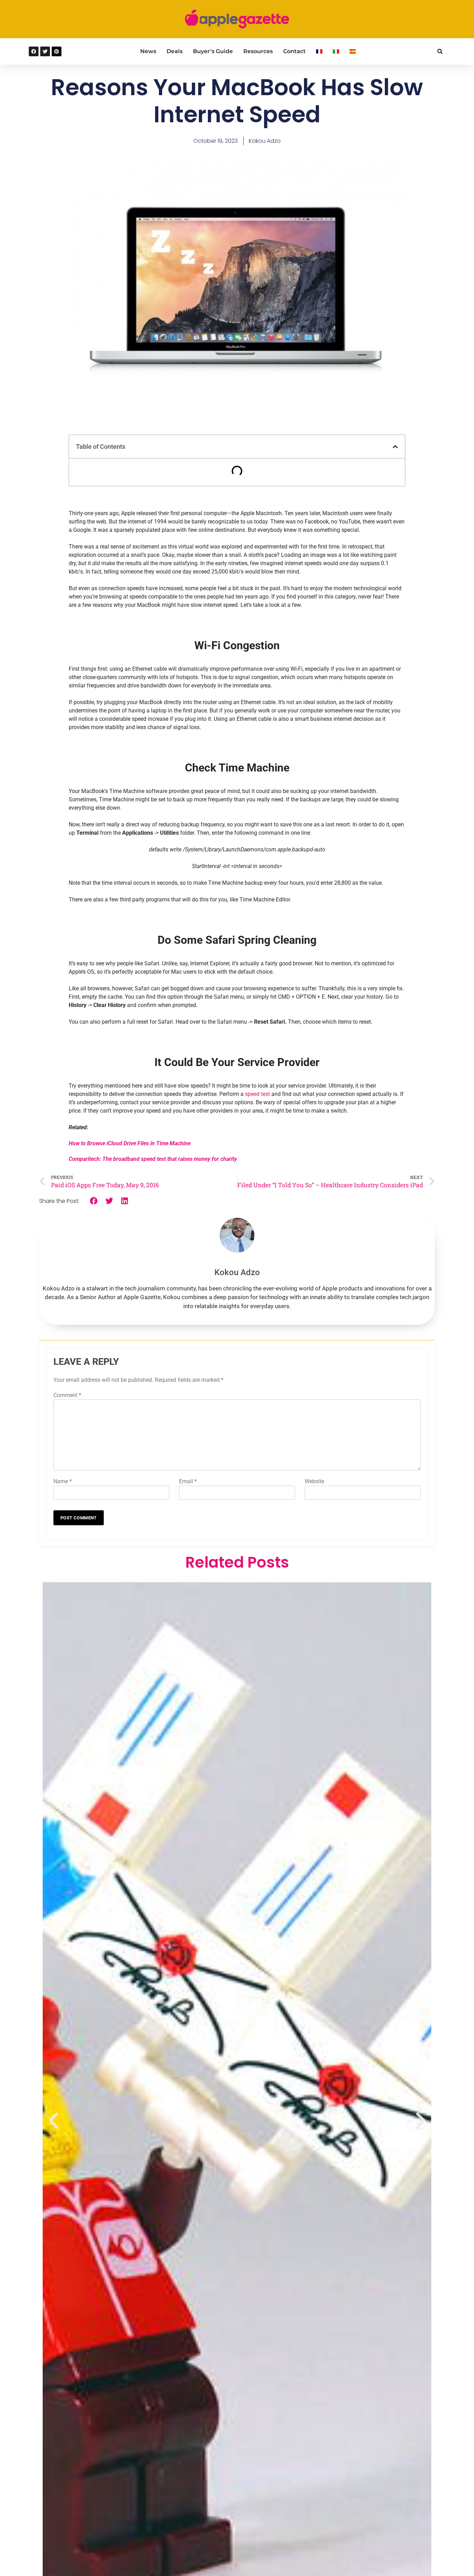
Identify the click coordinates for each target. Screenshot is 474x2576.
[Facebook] (34, 51)
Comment (67, 1395)
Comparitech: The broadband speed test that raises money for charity (153, 1159)
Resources (258, 51)
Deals (175, 51)
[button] (440, 52)
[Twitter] (45, 51)
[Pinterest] (57, 51)
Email (188, 1481)
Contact (294, 51)
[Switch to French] (319, 51)
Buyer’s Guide (213, 51)
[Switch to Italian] (336, 51)
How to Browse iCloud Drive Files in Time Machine (130, 1143)
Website (314, 1481)
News (148, 51)
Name (63, 1481)
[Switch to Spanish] (353, 51)
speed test (257, 1094)
